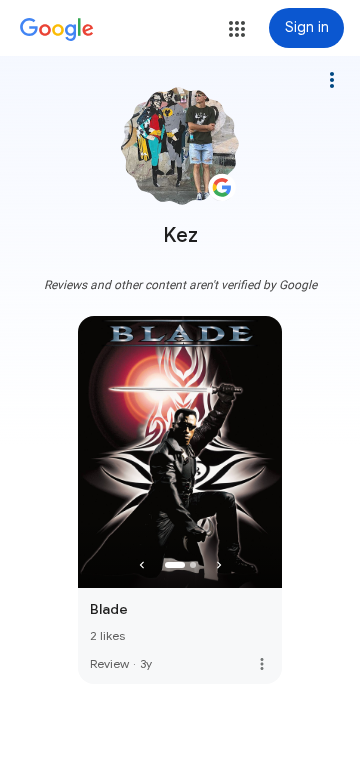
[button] (237, 29)
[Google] (57, 30)
